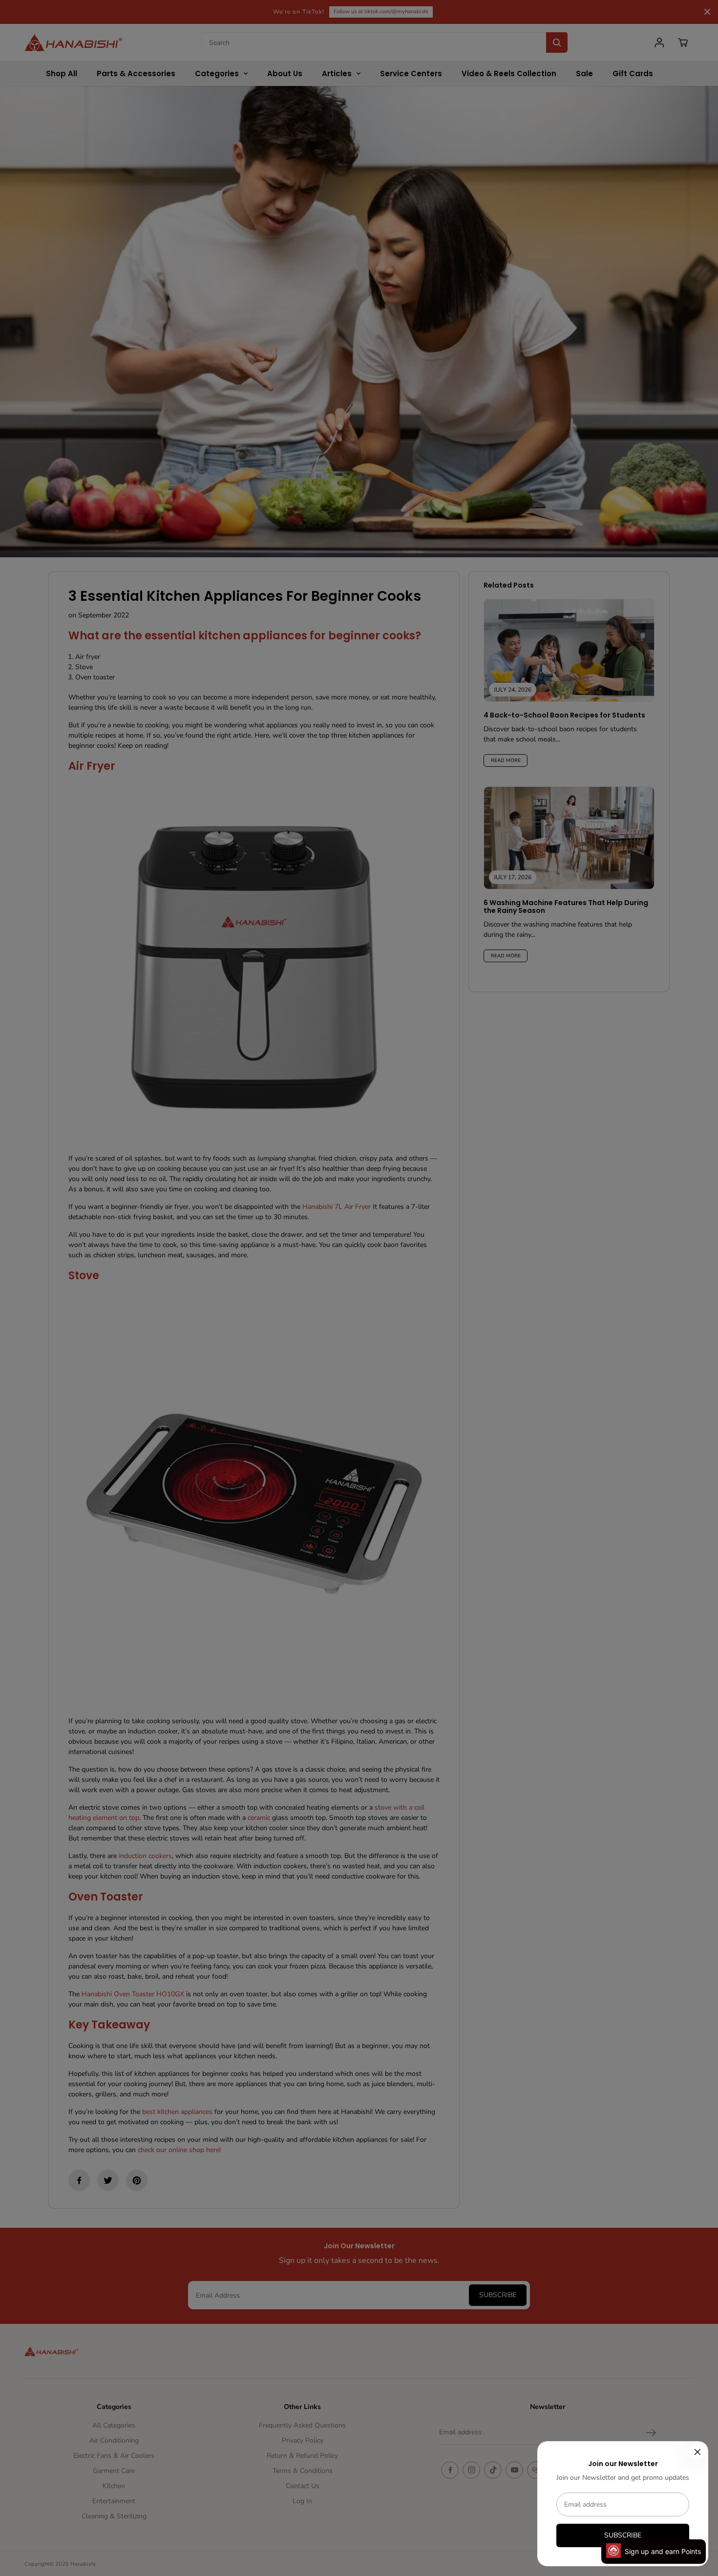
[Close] (697, 2452)
